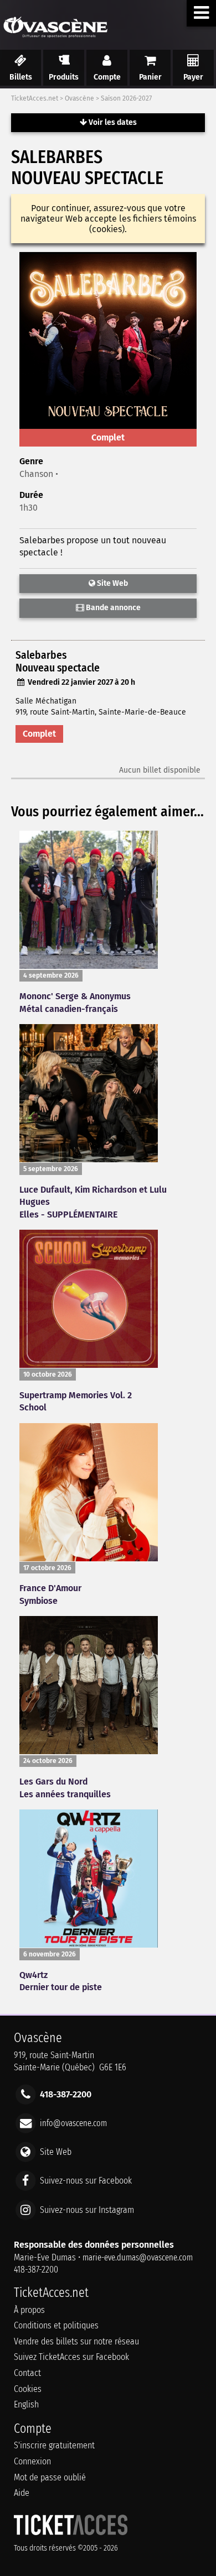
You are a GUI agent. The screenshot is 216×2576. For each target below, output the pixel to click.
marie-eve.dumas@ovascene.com (138, 2257)
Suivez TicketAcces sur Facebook (71, 2357)
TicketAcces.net (35, 98)
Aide (22, 2493)
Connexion (32, 2461)
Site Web (112, 583)
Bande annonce (112, 608)
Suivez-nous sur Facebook (86, 2181)
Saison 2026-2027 (126, 98)
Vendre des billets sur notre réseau (76, 2341)
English (26, 2404)
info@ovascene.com (73, 2123)
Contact (27, 2373)
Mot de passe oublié (50, 2477)
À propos (29, 2310)
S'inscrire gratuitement (54, 2445)
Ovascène (79, 98)
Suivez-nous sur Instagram (87, 2209)
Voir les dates (112, 122)
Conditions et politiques (56, 2325)
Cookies (28, 2389)
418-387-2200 (36, 2270)
